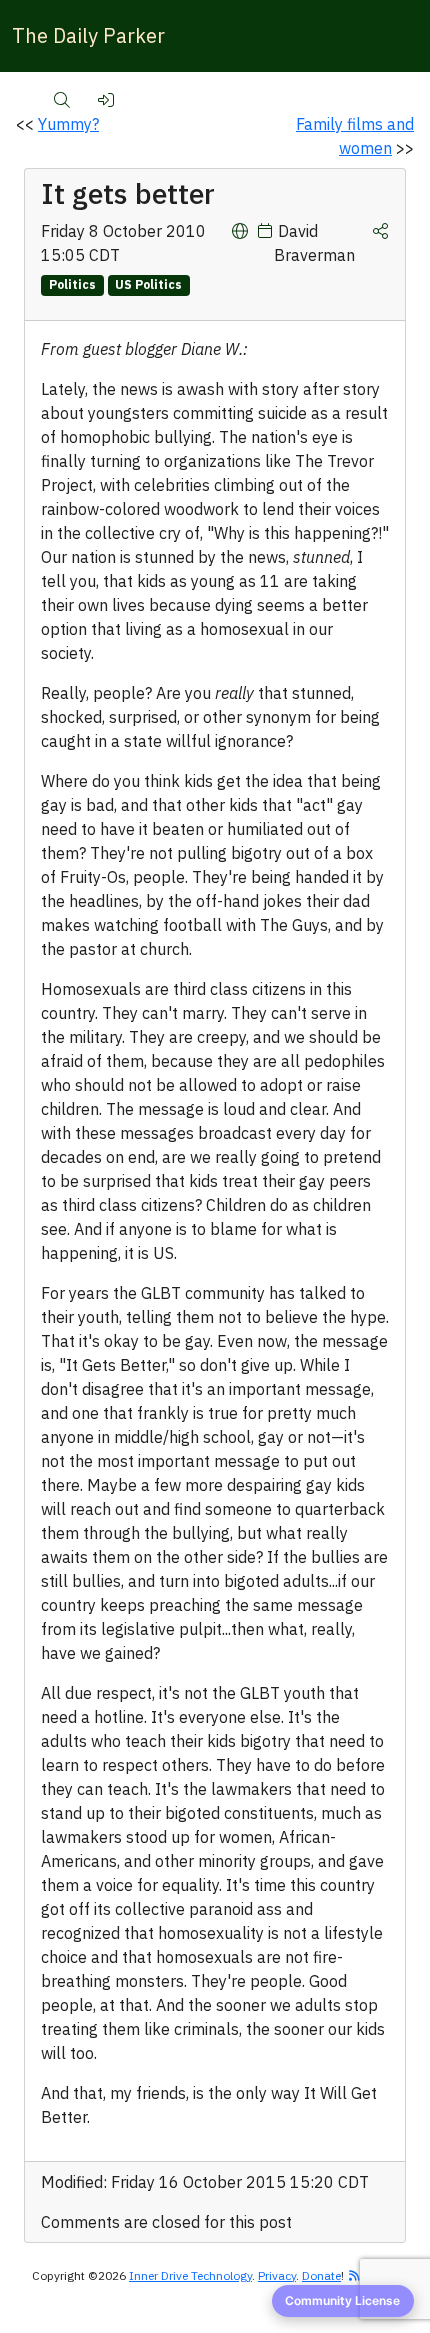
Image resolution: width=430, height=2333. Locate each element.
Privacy (277, 2275)
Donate (321, 2275)
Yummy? (68, 124)
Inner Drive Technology (190, 2275)
